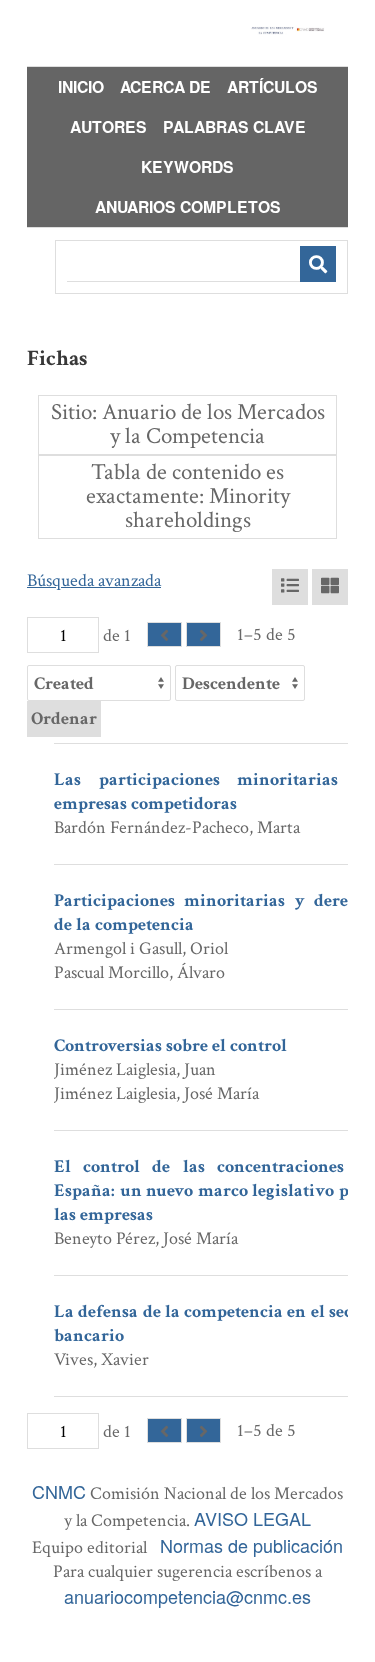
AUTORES (108, 126)
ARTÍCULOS (272, 86)
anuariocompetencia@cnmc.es (187, 1596)
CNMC (59, 1491)
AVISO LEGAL (252, 1518)
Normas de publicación (251, 1545)
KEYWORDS (187, 166)
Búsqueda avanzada (94, 580)
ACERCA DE (165, 86)
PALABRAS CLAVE (234, 126)
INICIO (81, 86)
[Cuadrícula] (330, 587)
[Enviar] (318, 264)
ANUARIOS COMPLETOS (188, 206)
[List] (290, 587)
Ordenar (64, 718)
